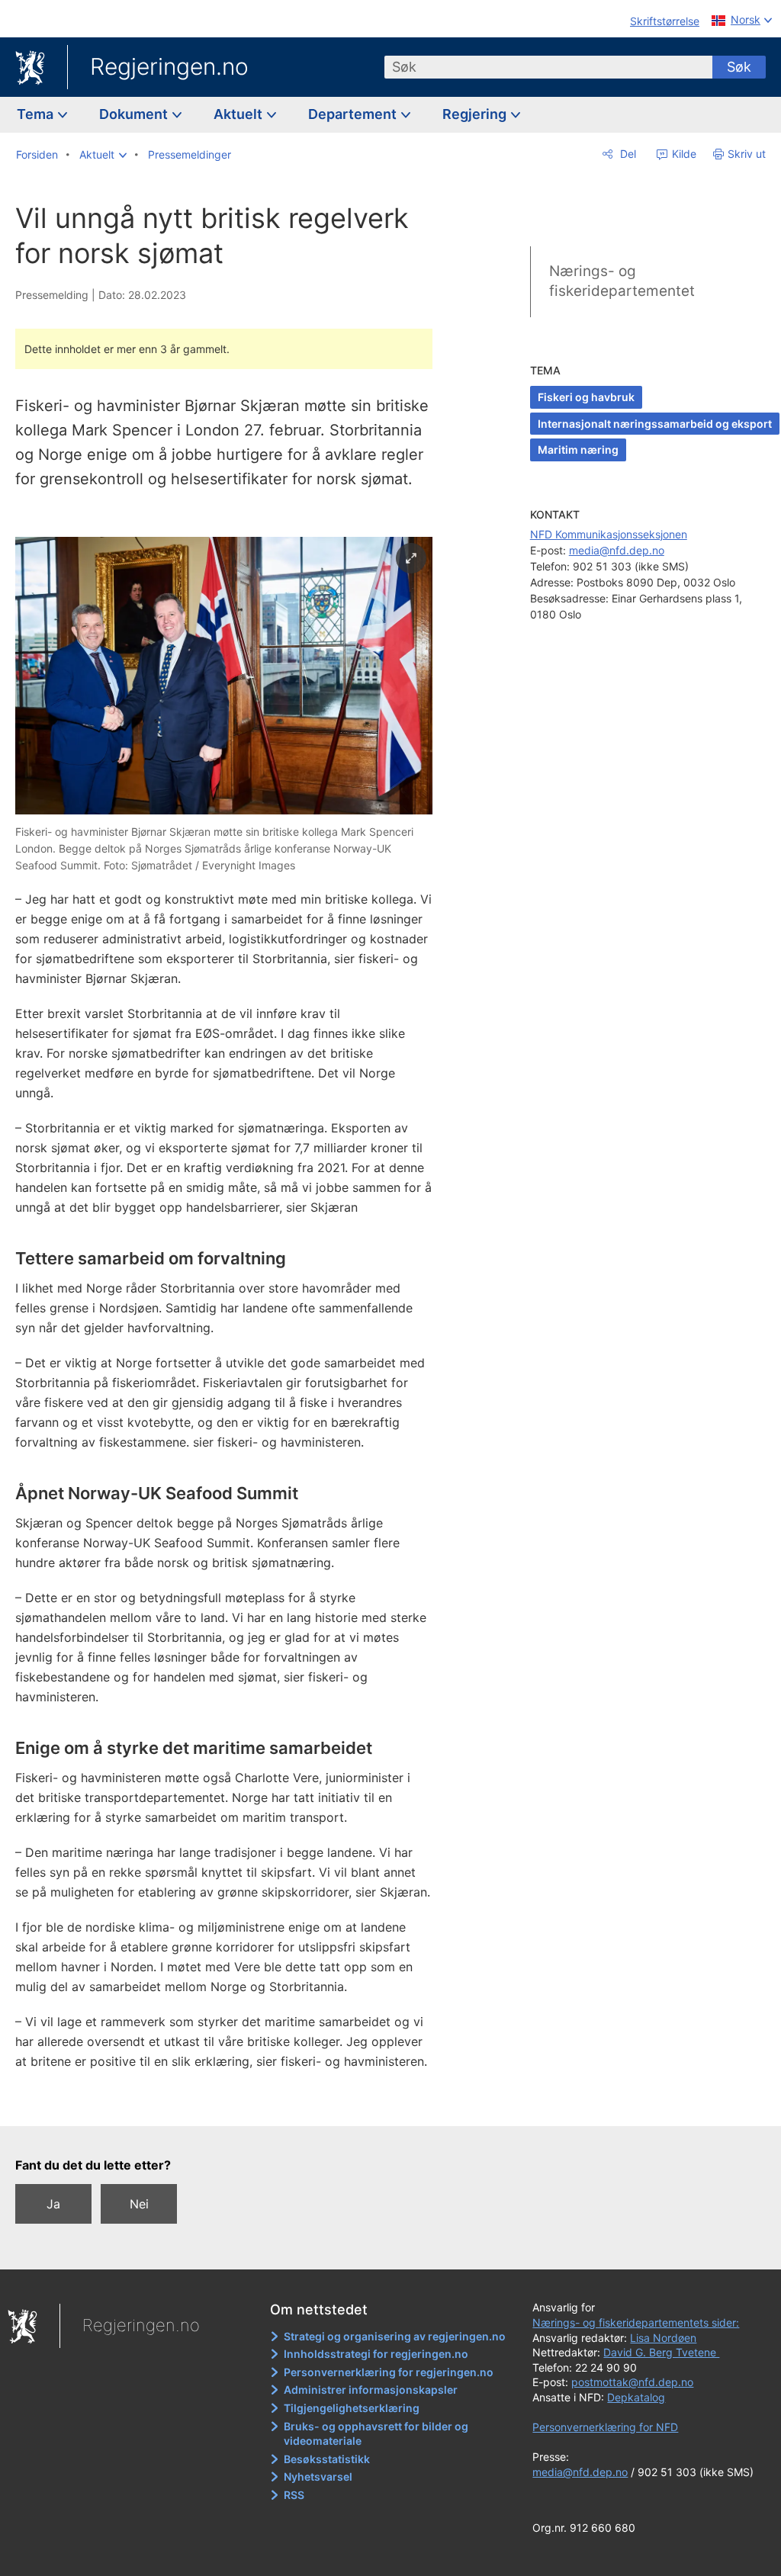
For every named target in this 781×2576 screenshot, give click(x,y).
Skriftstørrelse (665, 21)
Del (627, 154)
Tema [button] (37, 114)
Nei (139, 2204)
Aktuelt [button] (239, 114)
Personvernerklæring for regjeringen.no (389, 2372)
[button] (103, 155)
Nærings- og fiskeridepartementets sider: (636, 2322)
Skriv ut (747, 154)
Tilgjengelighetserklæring (352, 2408)
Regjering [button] (476, 114)
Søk (739, 67)
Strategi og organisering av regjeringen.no (395, 2336)
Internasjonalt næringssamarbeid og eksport (655, 424)
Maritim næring (578, 450)
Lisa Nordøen (663, 2338)
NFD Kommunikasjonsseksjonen (609, 534)
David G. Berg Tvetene (661, 2352)
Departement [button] (354, 114)
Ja (53, 2204)
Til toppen (233, 2104)
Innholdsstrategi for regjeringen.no (376, 2354)
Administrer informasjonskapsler (371, 2390)
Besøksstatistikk (327, 2459)
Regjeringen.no (169, 66)
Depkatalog (636, 2397)
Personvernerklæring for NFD (605, 2427)
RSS (294, 2495)
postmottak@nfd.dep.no (632, 2382)
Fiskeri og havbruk (586, 397)
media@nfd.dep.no (617, 550)
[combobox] (548, 67)
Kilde (683, 154)
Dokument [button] (135, 114)
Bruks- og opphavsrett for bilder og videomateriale (376, 2434)
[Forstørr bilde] (411, 558)
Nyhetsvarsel (318, 2476)
